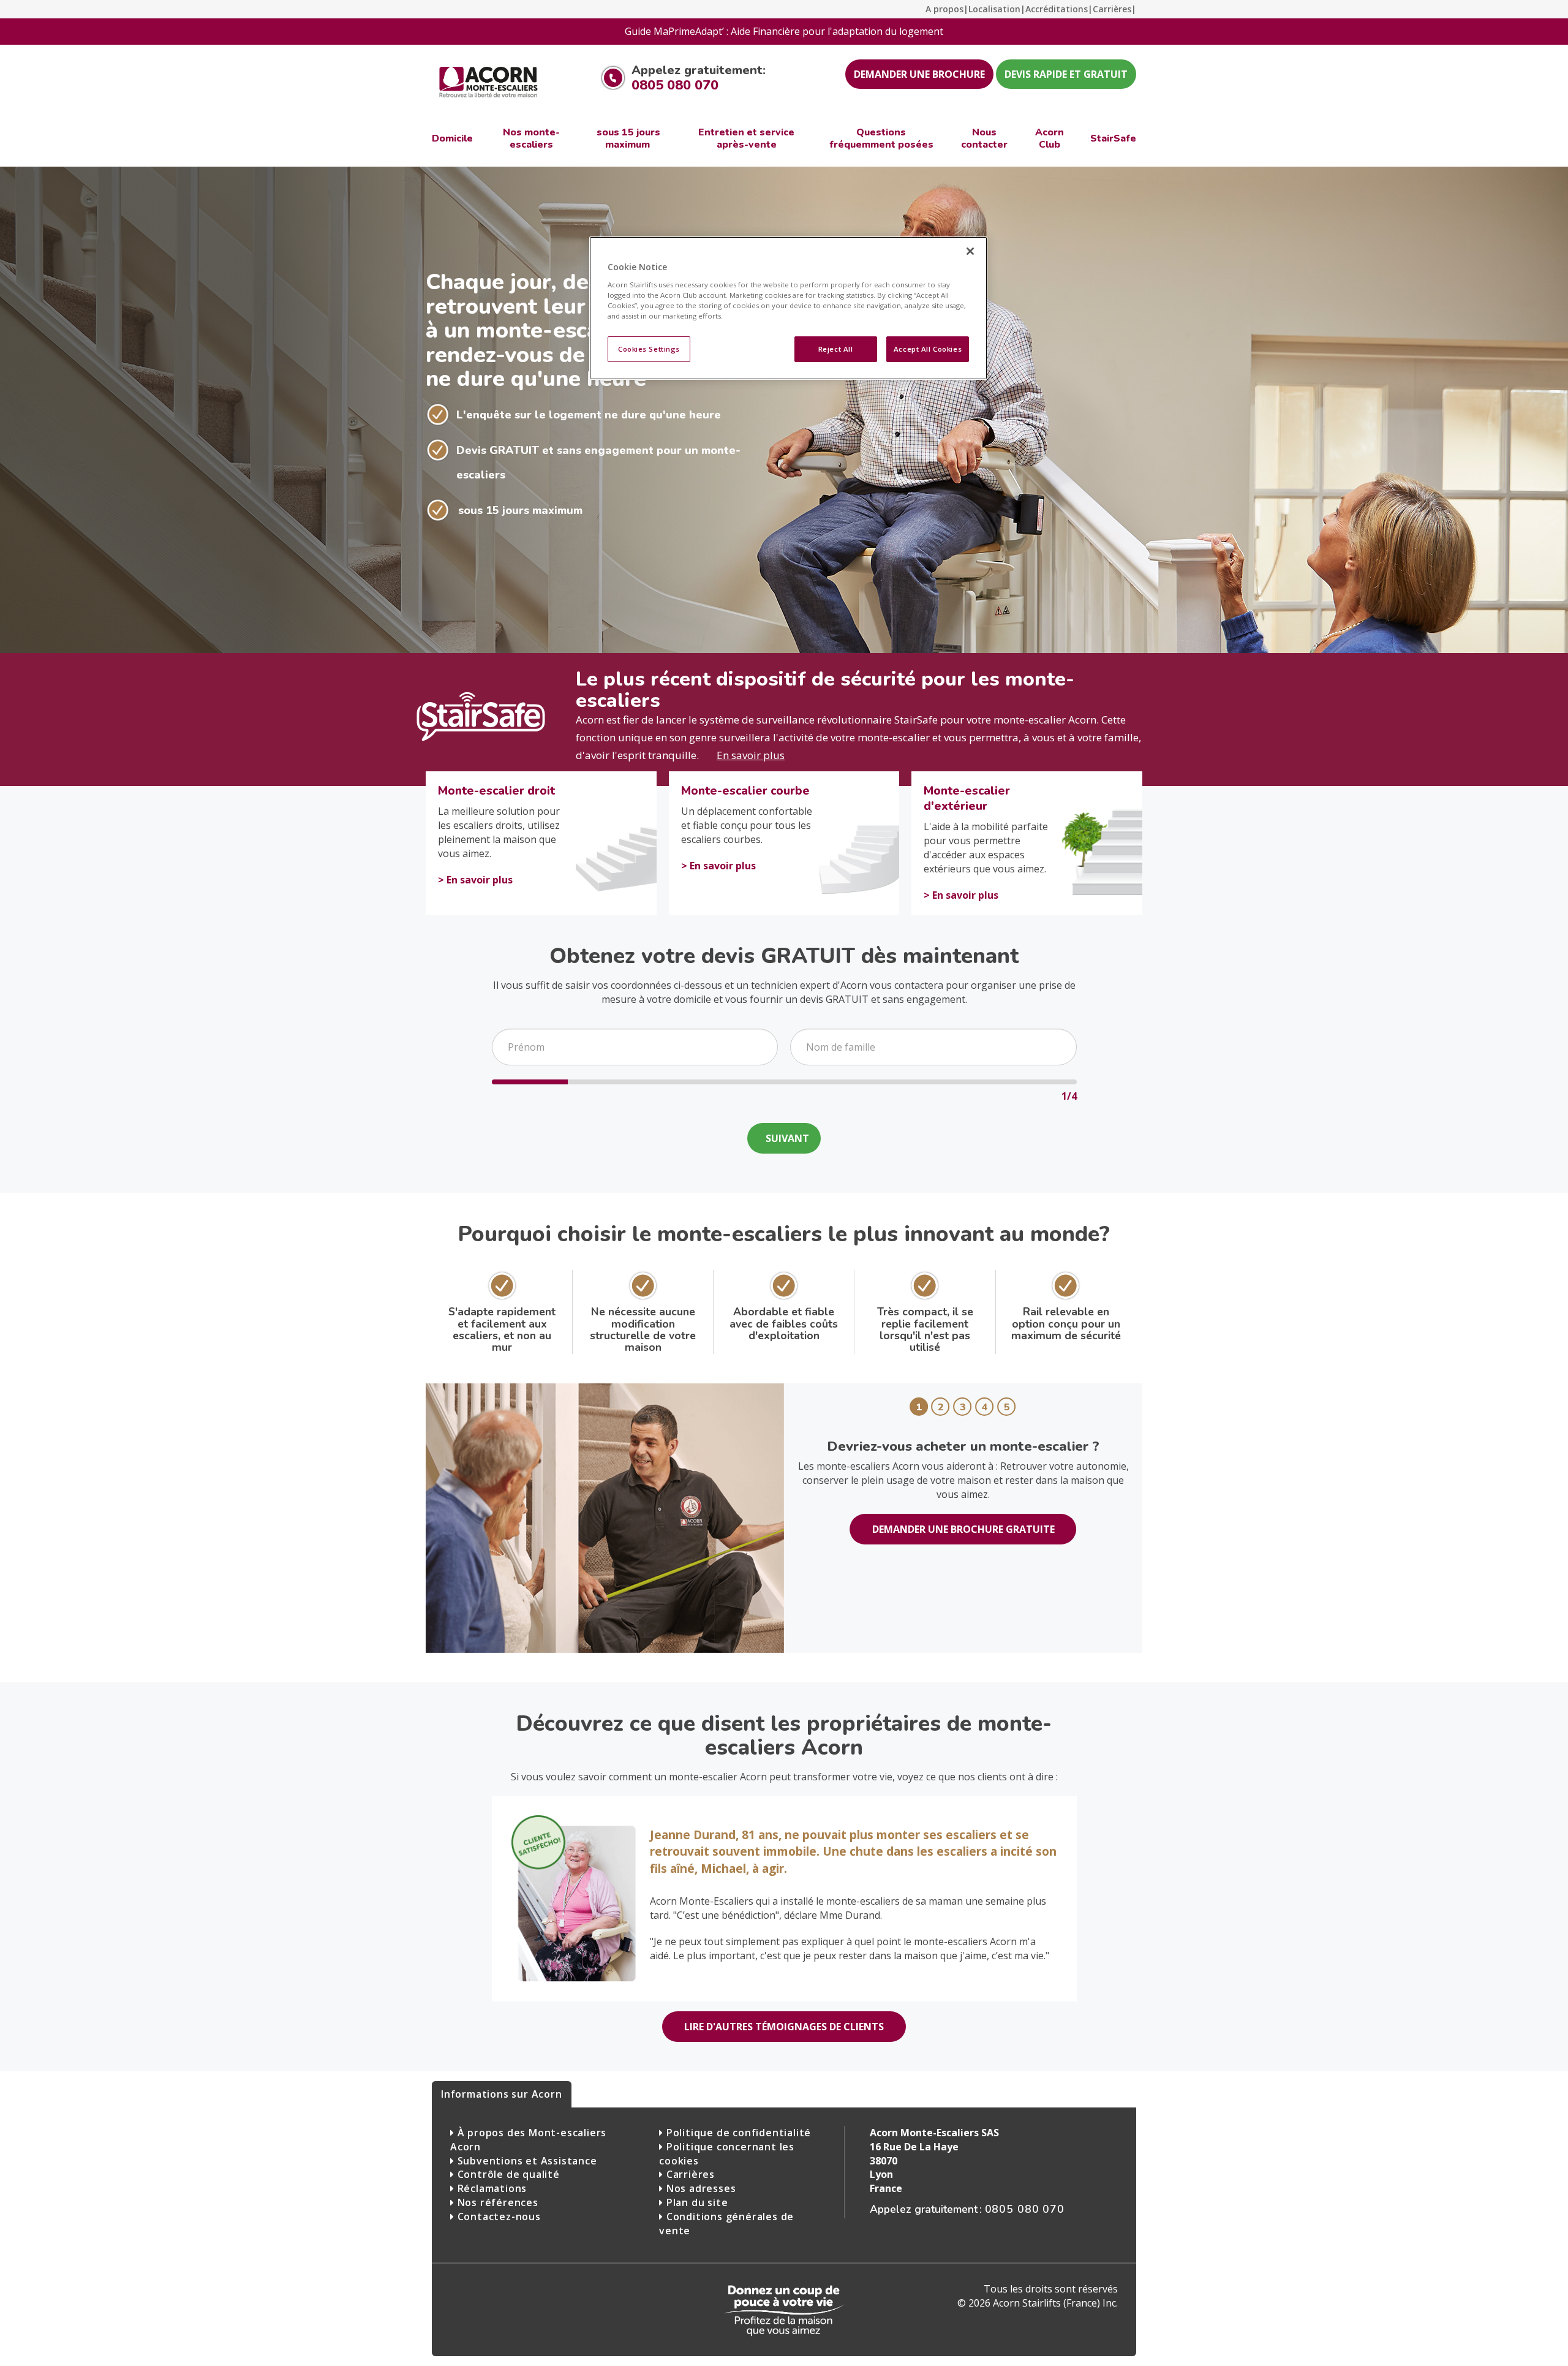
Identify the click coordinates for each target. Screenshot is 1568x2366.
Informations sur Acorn (502, 2094)
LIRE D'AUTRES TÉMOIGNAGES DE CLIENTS (784, 2027)
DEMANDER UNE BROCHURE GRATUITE (963, 1529)
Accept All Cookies (928, 349)
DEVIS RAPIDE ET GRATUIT (1066, 74)
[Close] (970, 251)
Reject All (836, 349)
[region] (788, 308)
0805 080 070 (675, 85)
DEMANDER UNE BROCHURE (919, 74)
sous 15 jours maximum (520, 510)
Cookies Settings (649, 349)
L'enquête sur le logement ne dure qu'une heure (589, 415)
